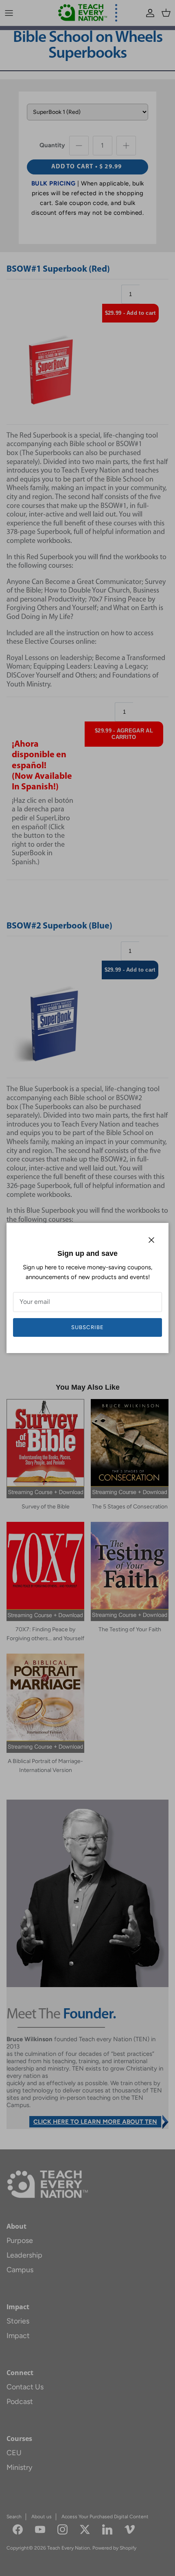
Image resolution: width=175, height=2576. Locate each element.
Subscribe (87, 1327)
